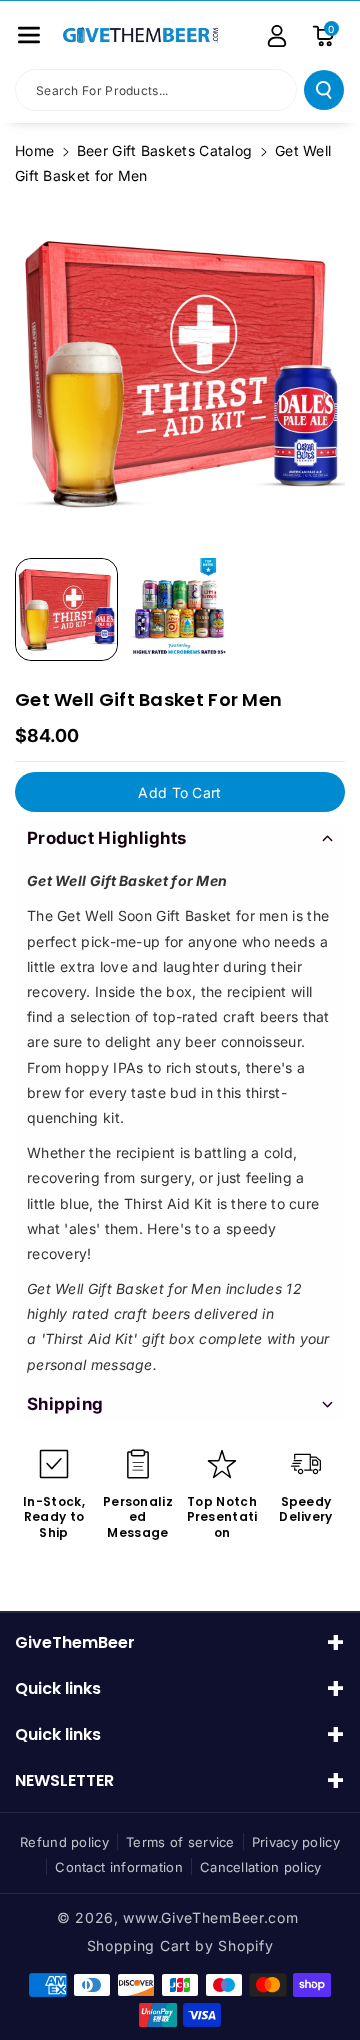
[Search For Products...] (324, 90)
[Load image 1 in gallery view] (66, 609)
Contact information (119, 1867)
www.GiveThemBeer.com (210, 1917)
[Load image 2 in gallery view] (179, 609)
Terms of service (180, 1842)
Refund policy (64, 1842)
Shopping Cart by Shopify (180, 1945)
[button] (29, 35)
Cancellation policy (261, 1867)
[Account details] (277, 36)
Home (34, 150)
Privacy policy (296, 1842)
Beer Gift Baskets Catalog (165, 150)
